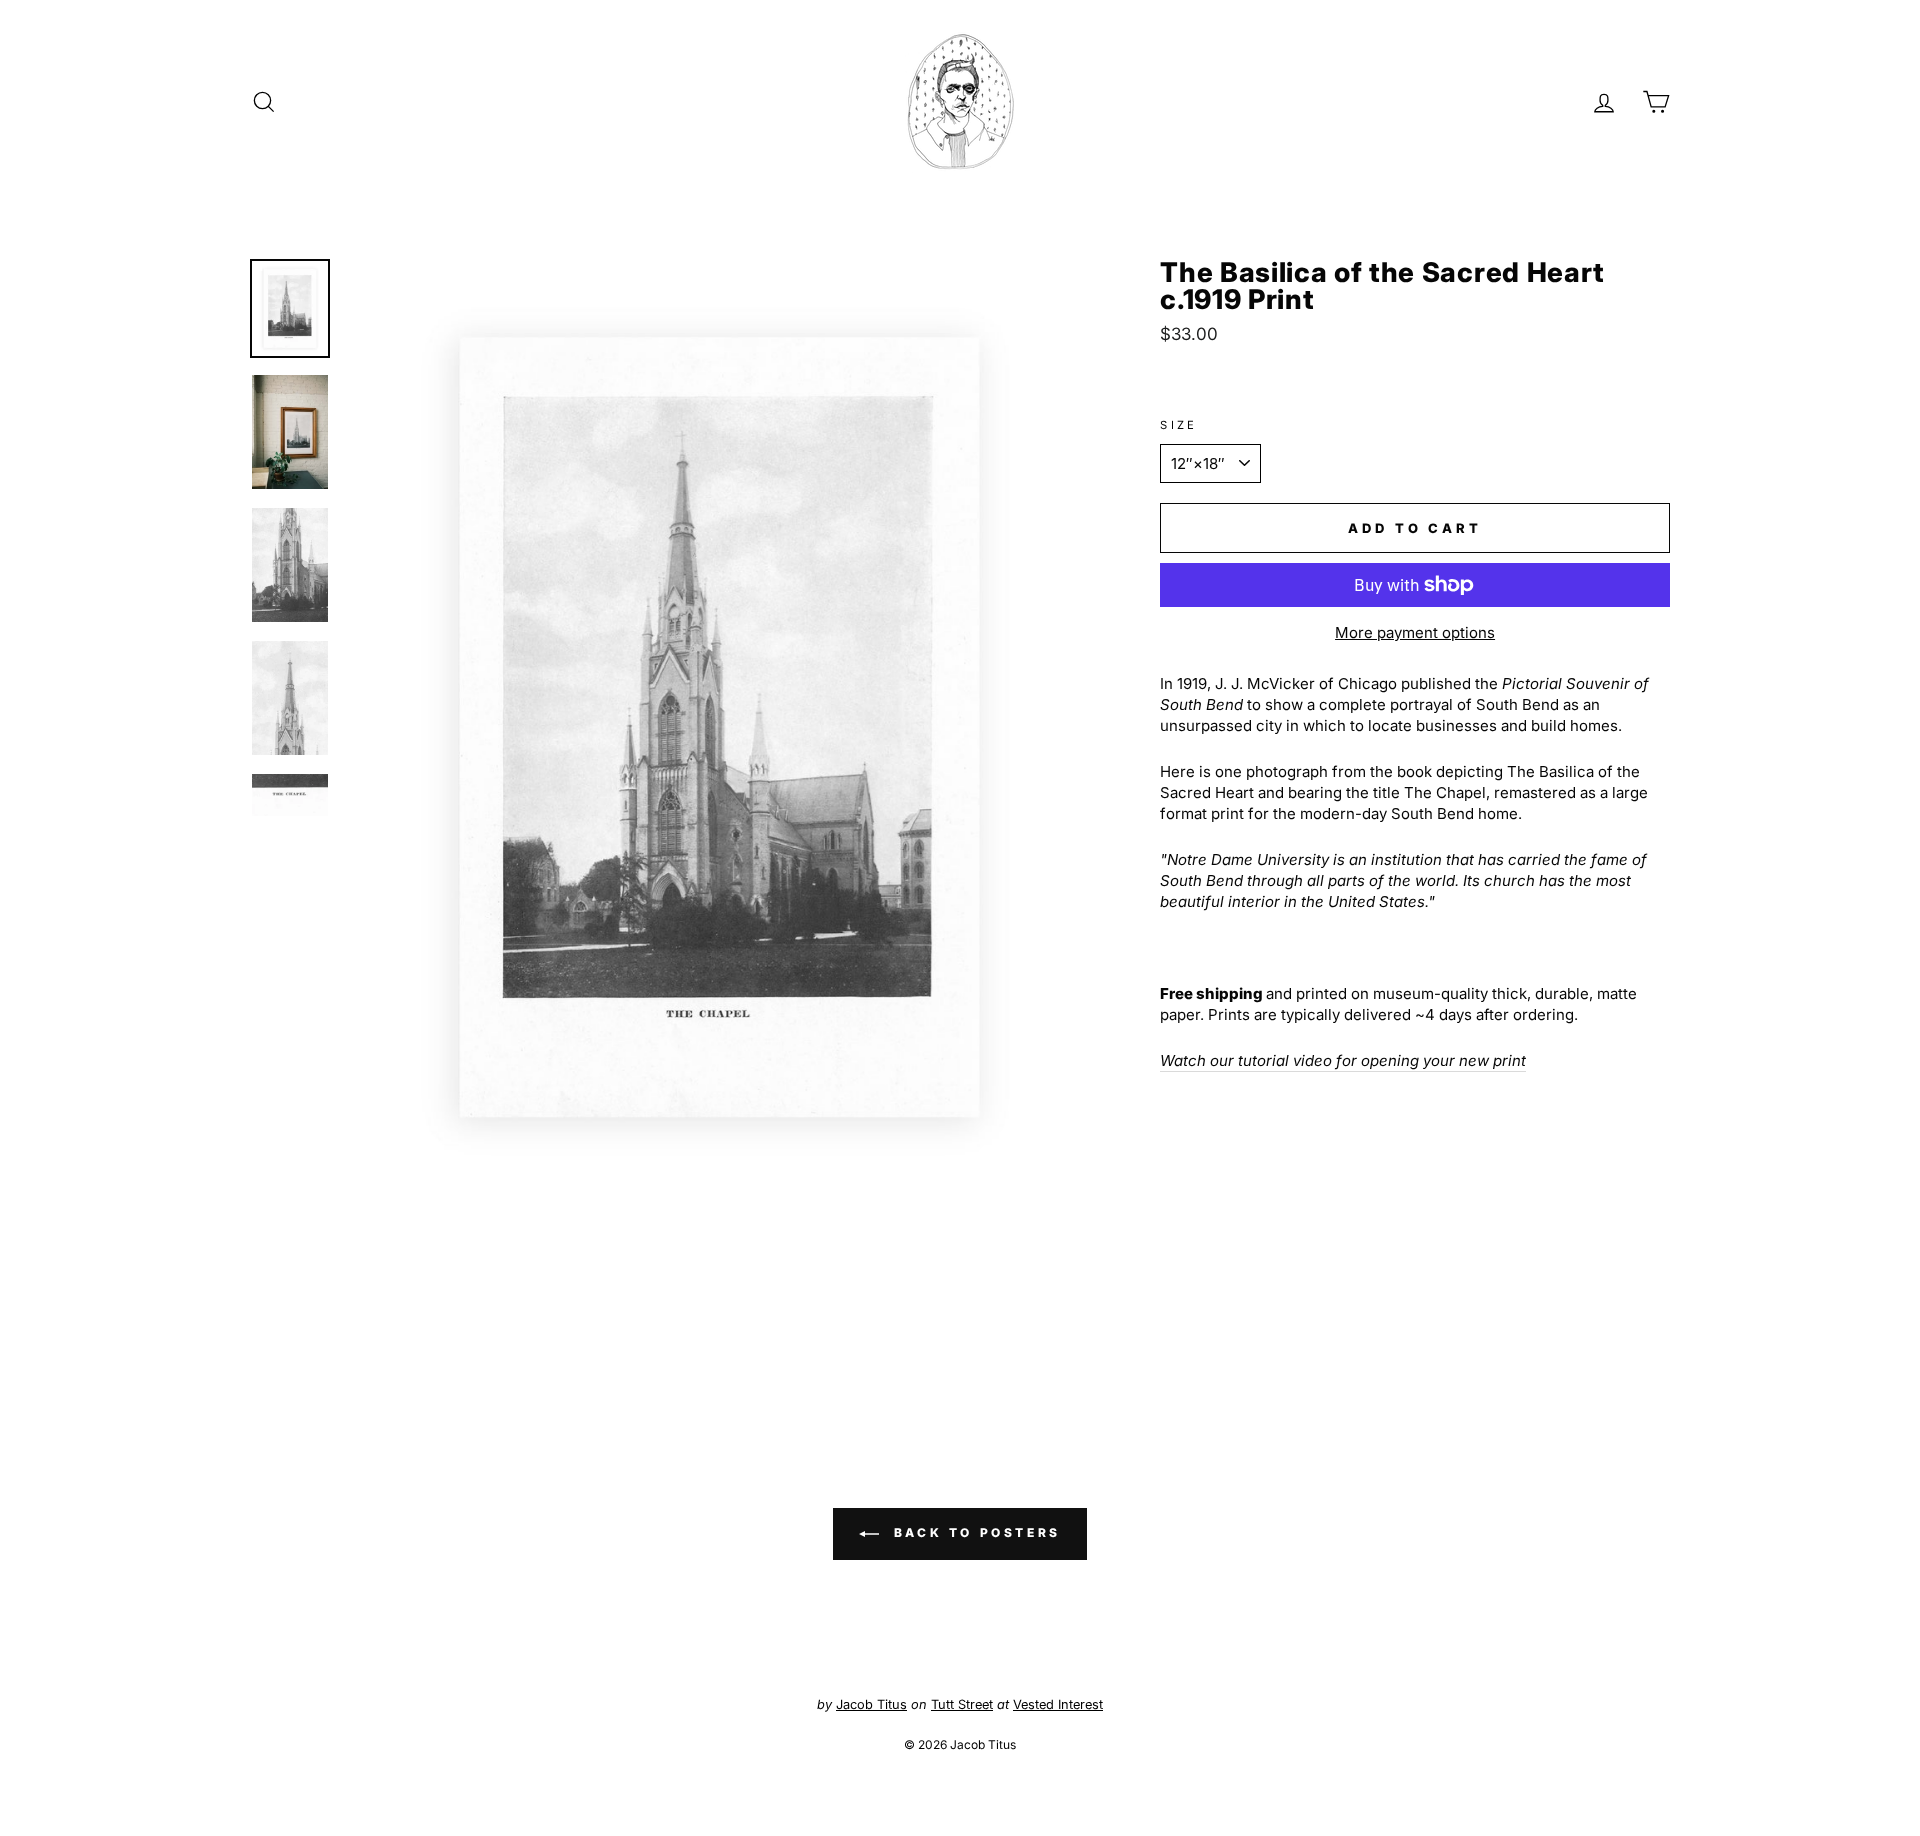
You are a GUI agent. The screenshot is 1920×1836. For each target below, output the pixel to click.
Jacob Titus (871, 1704)
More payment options (1415, 632)
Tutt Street (962, 1704)
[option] (719, 727)
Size (1179, 425)
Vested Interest (1058, 1704)
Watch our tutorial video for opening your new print (1343, 1060)
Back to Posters (974, 1532)
